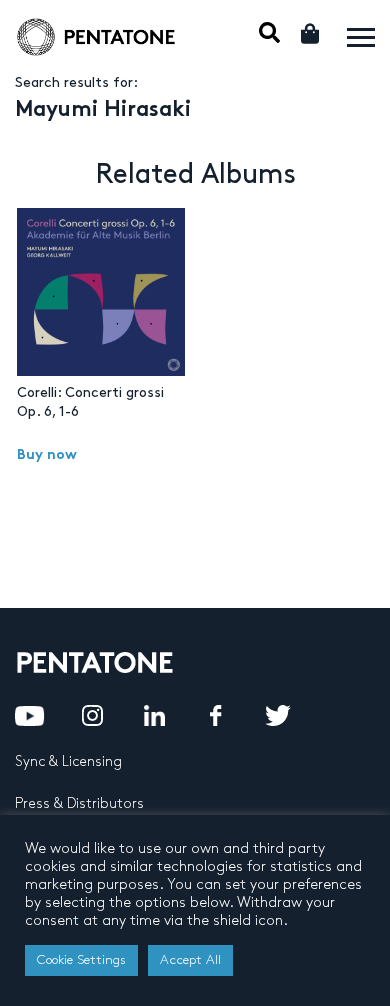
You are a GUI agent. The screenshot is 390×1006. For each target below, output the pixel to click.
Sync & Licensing (68, 761)
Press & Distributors (79, 803)
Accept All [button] (190, 960)
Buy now (47, 455)
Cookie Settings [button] (81, 960)
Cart (311, 33)
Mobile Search (269, 32)
